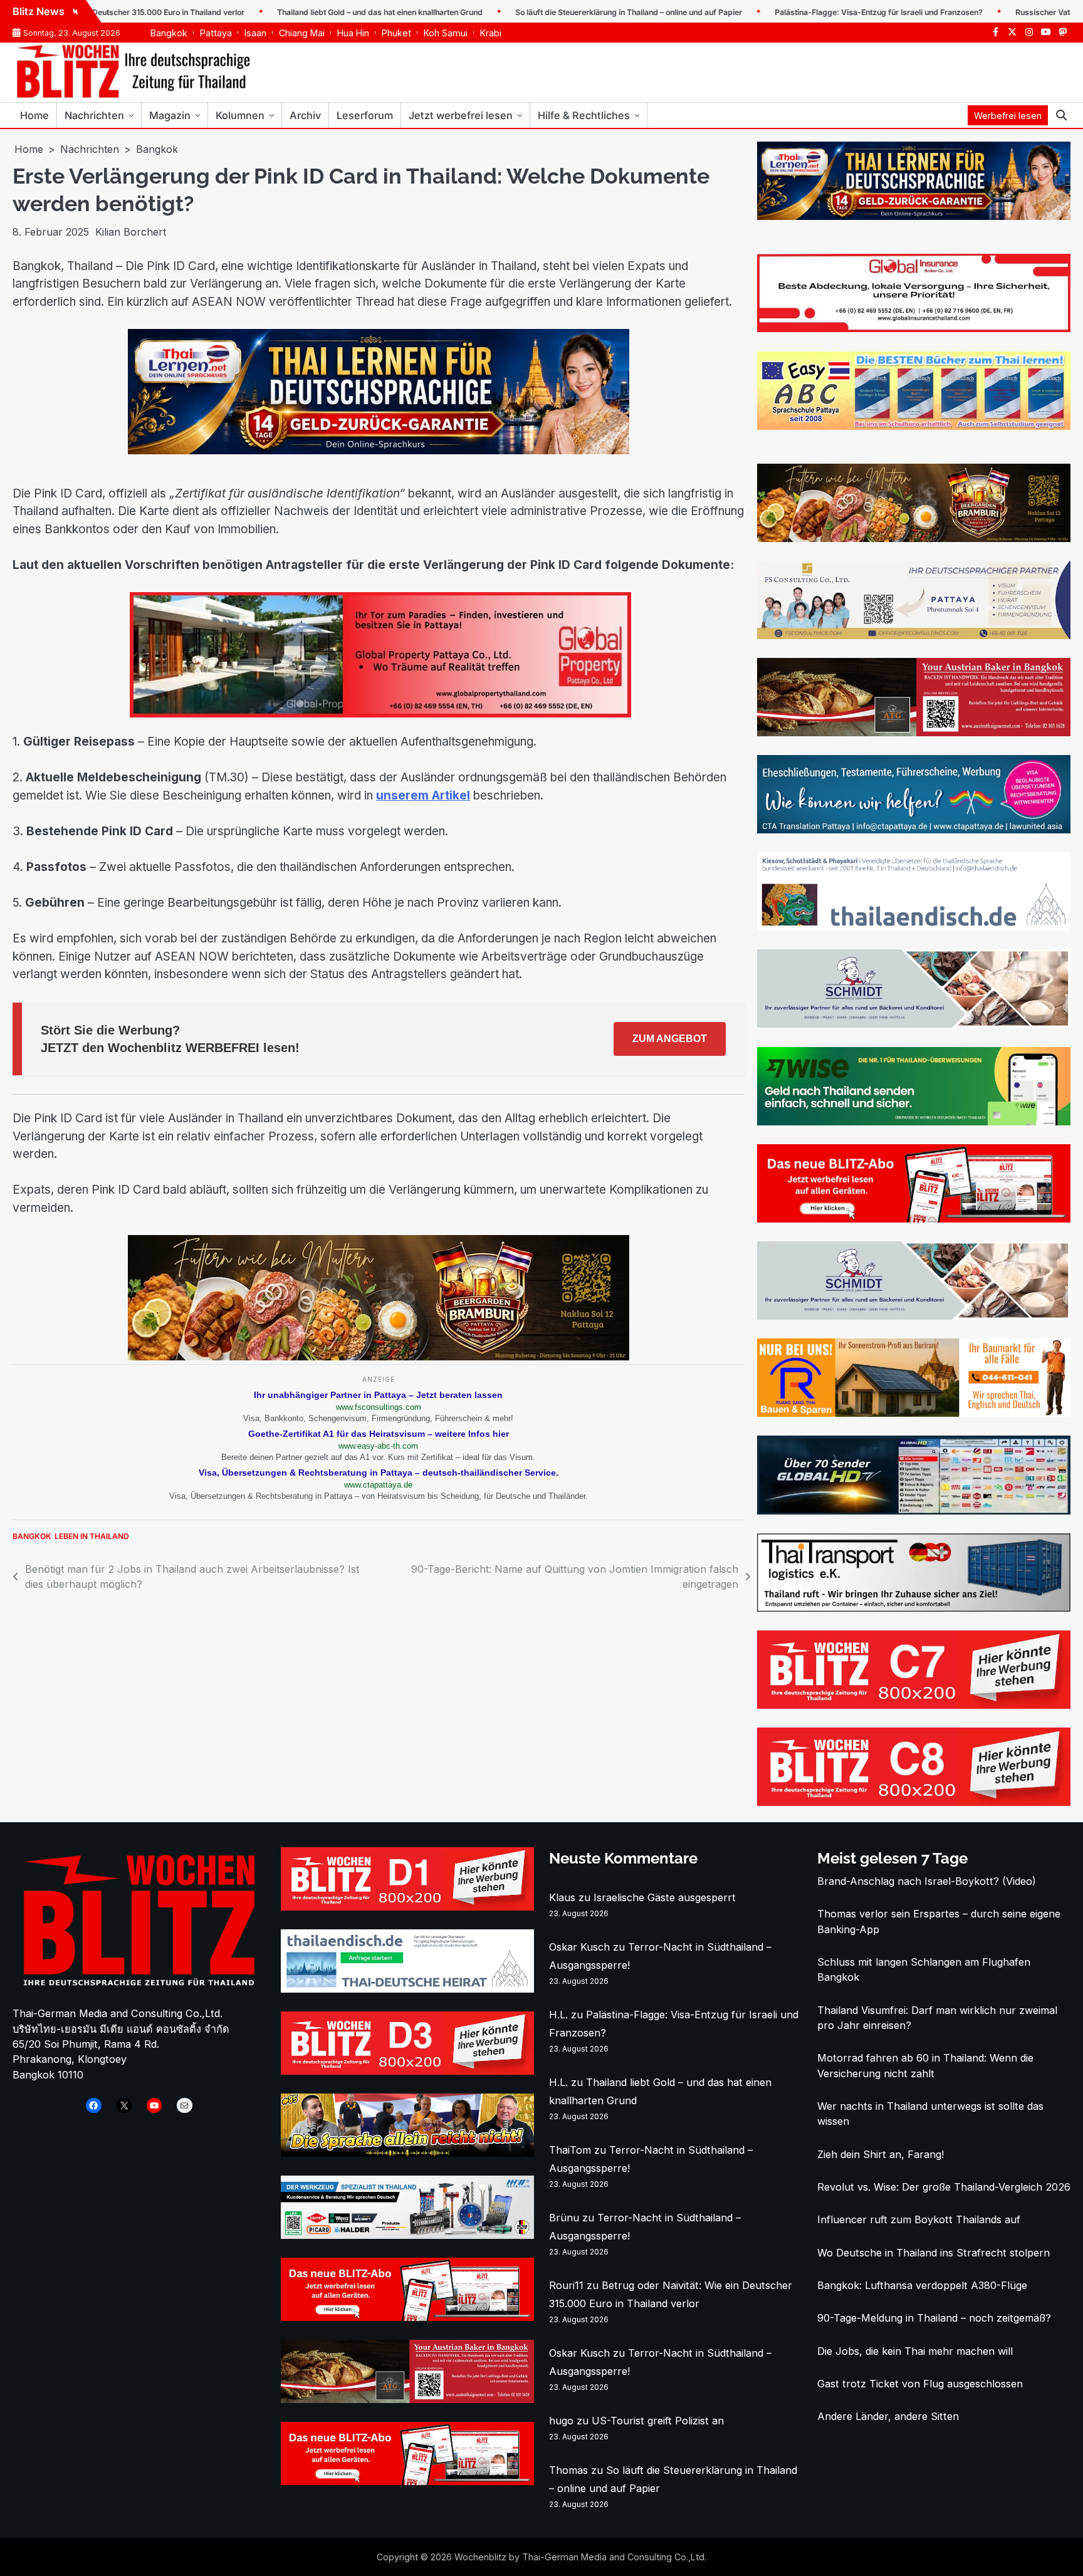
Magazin (170, 115)
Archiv (305, 115)
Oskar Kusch (579, 1947)
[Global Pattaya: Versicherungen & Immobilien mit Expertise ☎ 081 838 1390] (914, 328)
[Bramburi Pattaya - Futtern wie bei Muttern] (379, 1357)
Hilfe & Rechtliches (584, 115)
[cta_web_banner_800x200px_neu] (914, 830)
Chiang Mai (302, 33)
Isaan (255, 33)
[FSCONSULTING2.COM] (914, 635)
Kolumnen (240, 115)
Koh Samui (446, 33)
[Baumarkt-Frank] (914, 1413)
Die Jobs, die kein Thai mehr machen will (915, 2351)
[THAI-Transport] (914, 1608)
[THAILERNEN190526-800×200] (379, 451)
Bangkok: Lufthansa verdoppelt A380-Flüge (922, 2285)
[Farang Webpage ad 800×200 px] (914, 733)
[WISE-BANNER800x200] (914, 1122)
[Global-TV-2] (914, 1511)
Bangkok (169, 33)
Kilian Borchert (131, 232)
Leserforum (365, 115)
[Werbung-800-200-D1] (407, 1907)
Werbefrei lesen (1008, 116)
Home (34, 115)
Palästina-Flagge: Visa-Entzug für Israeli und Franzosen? (816, 12)
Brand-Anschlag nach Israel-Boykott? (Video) (927, 1881)
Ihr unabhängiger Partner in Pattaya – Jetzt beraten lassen (378, 1395)
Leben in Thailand (92, 1536)
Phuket (396, 33)
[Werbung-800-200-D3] (407, 2071)
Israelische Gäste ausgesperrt (665, 1897)
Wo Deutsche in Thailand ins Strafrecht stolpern (934, 2253)
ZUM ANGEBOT (670, 1039)
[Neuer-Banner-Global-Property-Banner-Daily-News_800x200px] (379, 714)
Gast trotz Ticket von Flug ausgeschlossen (920, 2384)
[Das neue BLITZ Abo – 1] (914, 1219)
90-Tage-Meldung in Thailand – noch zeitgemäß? (934, 2318)
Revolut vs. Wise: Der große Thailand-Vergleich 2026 (944, 2187)
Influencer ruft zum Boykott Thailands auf (919, 2219)
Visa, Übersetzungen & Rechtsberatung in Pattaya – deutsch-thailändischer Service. (379, 1473)
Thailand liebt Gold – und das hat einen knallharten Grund (317, 12)
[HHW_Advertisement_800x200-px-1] (407, 2235)
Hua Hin (353, 33)
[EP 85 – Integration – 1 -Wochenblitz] (407, 2153)
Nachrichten (94, 115)
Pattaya (216, 33)
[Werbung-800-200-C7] (914, 1705)
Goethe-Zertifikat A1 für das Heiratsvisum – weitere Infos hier (379, 1434)
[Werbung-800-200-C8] (914, 1802)
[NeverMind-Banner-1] (914, 1024)
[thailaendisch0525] (914, 927)
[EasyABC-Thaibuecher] (914, 426)
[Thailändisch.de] (407, 1989)
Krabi (491, 33)
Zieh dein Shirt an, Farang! (881, 2154)
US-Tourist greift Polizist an (658, 2421)
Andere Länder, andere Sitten (888, 2416)
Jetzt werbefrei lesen (461, 115)
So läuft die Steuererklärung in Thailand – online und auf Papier (566, 12)
